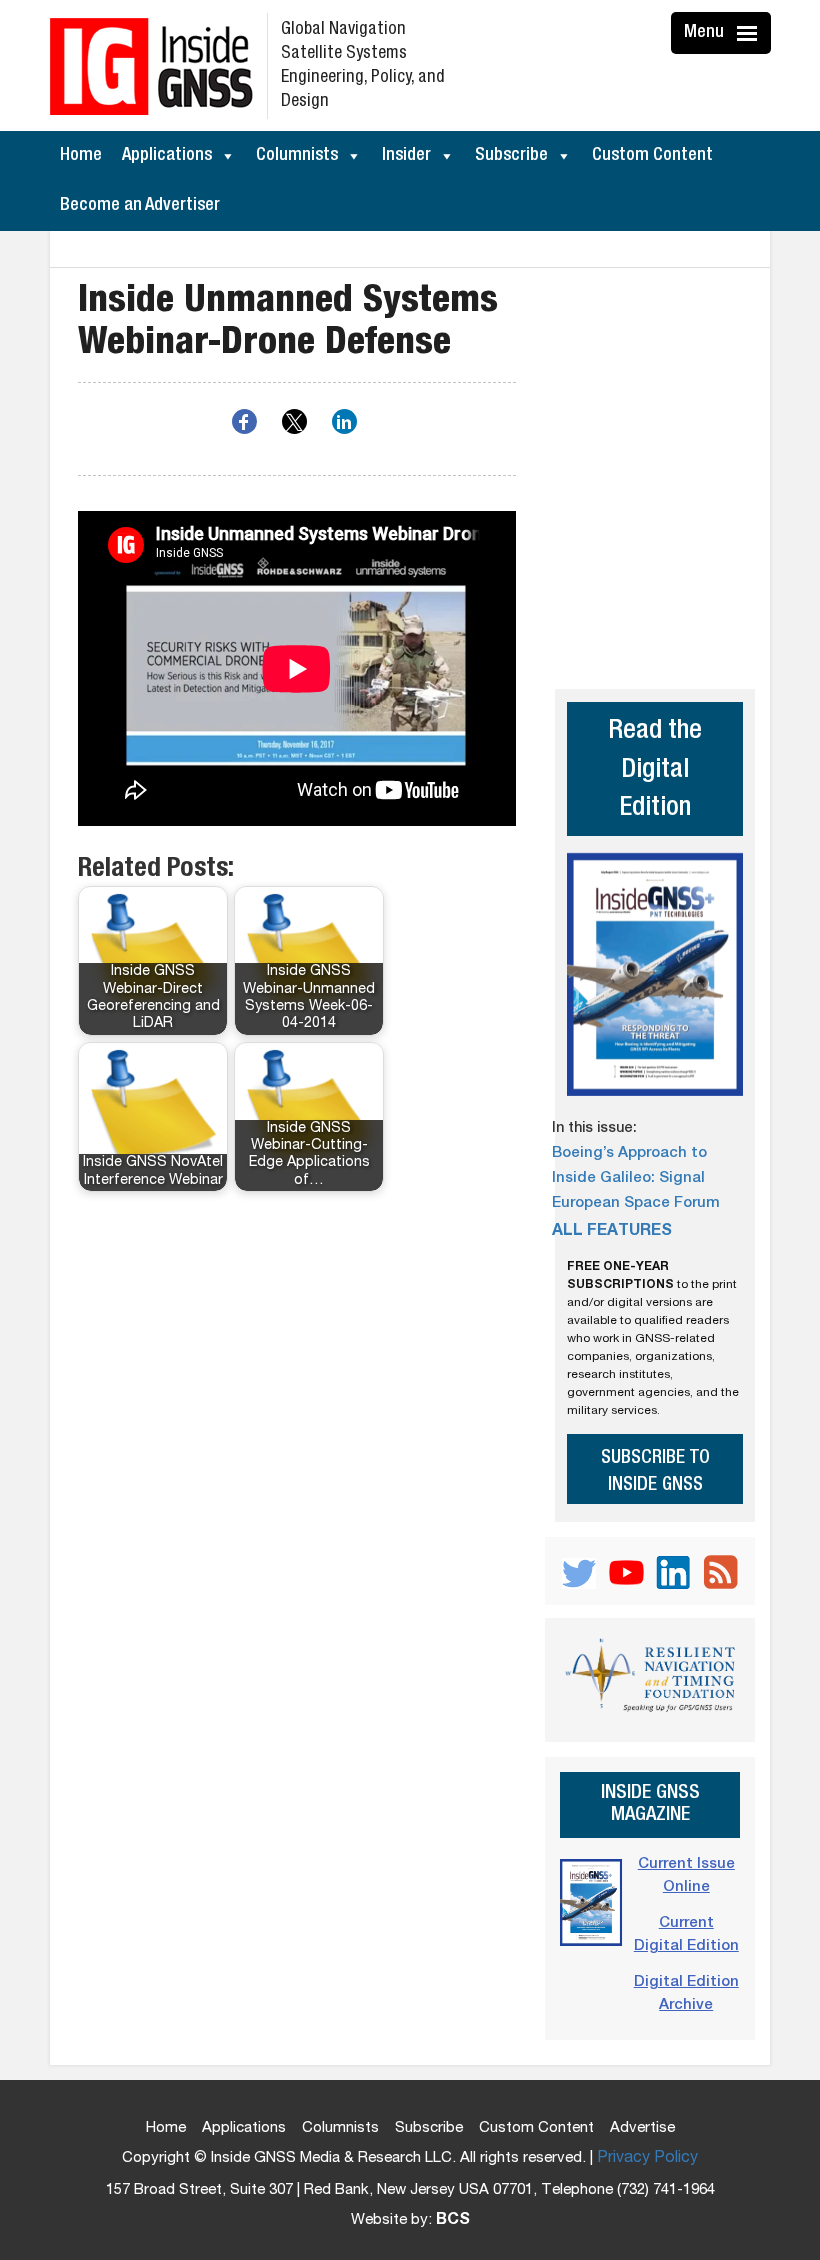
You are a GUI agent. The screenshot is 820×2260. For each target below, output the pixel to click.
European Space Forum (636, 1203)
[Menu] (750, 33)
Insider (406, 156)
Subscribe (511, 156)
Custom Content (652, 156)
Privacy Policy (647, 2159)
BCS (453, 2221)
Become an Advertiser (140, 206)
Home (81, 156)
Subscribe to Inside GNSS (655, 1472)
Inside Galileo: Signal (628, 1178)
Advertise (642, 2128)
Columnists (297, 156)
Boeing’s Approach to (629, 1153)
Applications (167, 156)
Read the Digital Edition (655, 771)
